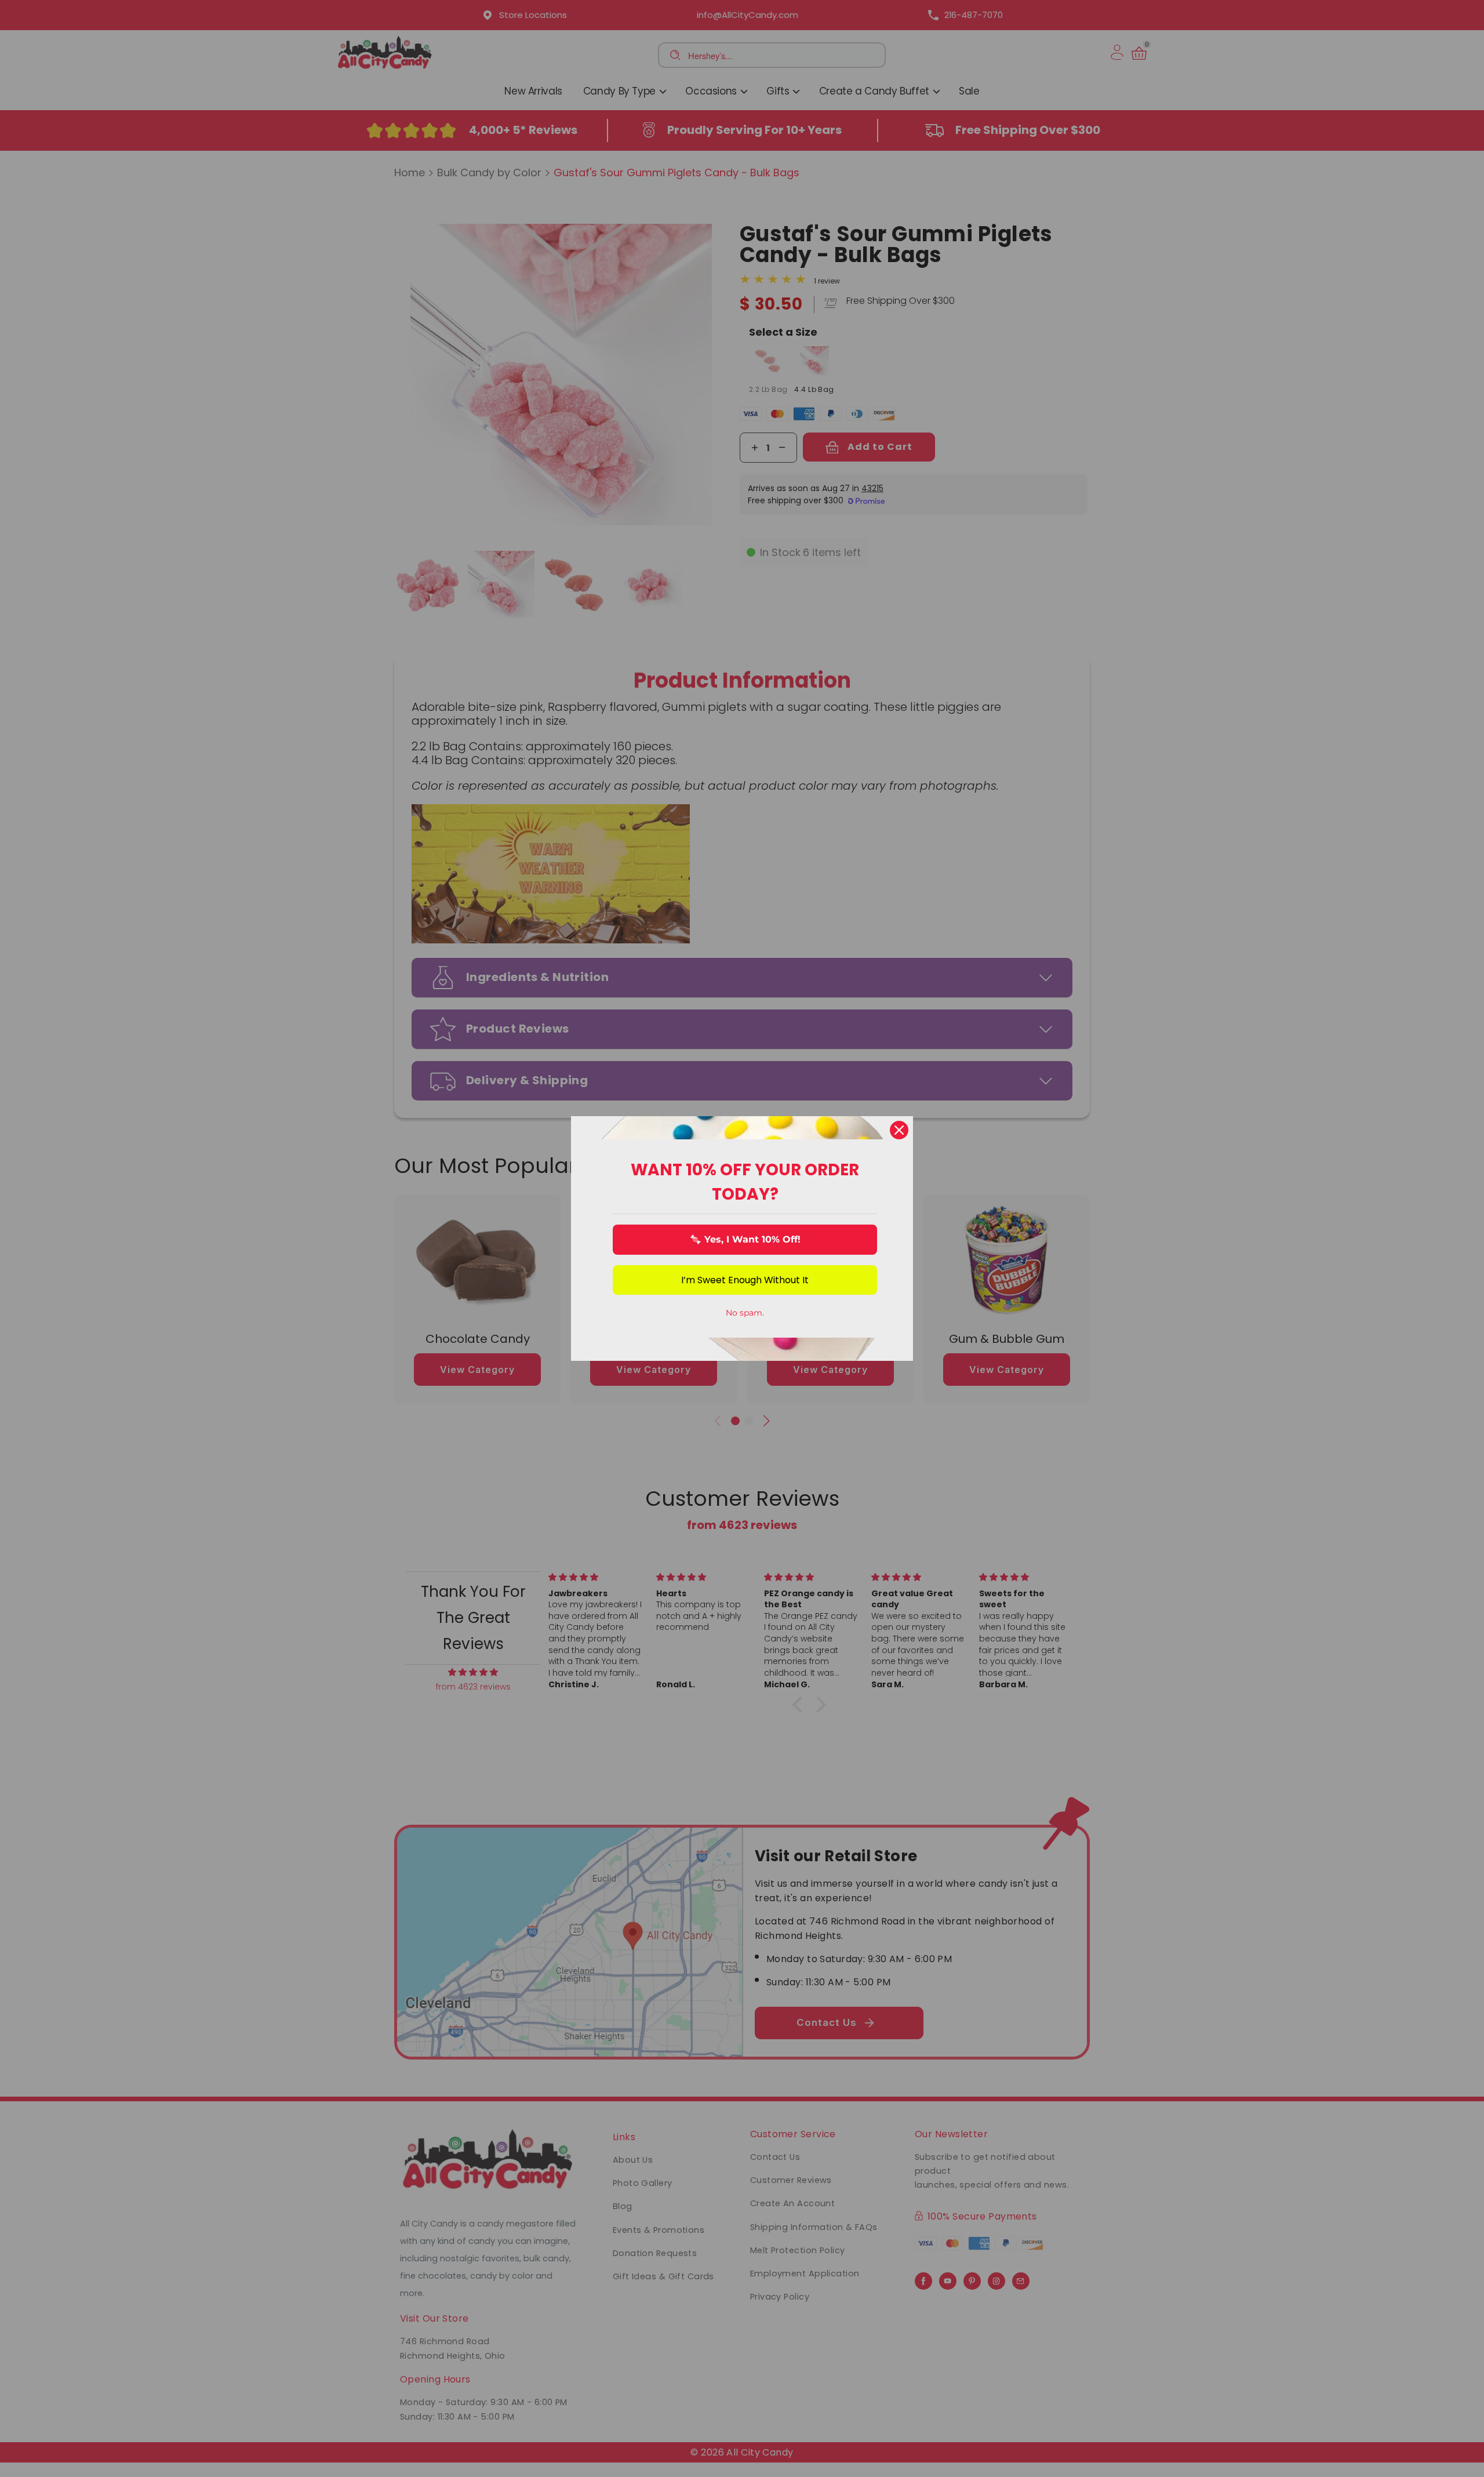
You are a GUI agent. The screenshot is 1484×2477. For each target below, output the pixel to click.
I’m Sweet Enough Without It (745, 1280)
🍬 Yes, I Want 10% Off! (745, 1239)
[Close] (899, 1130)
